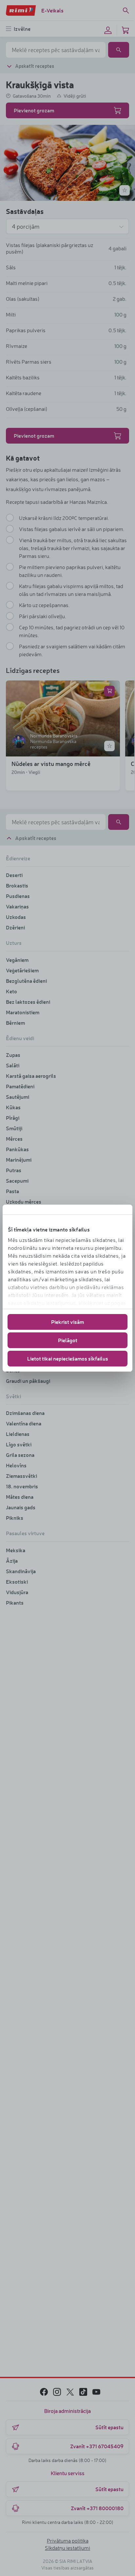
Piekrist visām (67, 1322)
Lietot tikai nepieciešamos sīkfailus (68, 1358)
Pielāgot (68, 1340)
